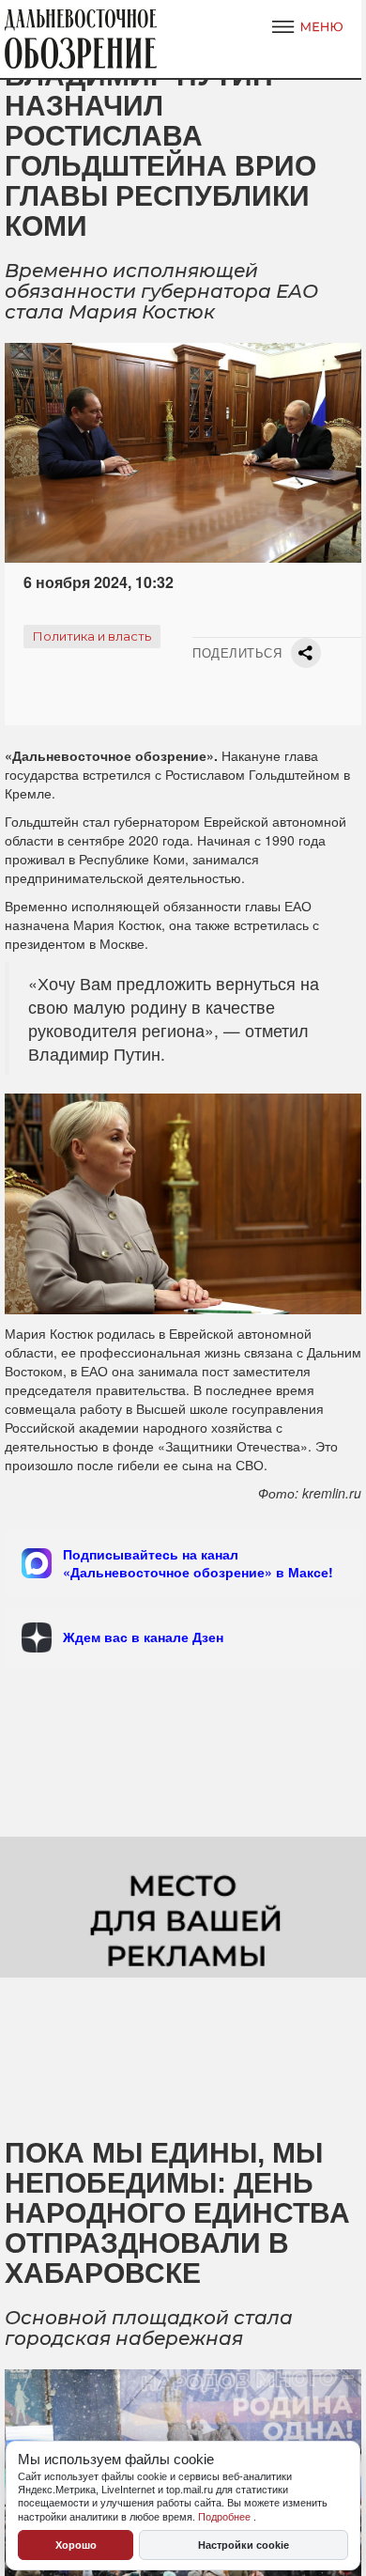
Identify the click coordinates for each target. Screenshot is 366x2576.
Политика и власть (92, 636)
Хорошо (76, 2545)
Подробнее (226, 2517)
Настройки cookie (244, 2545)
